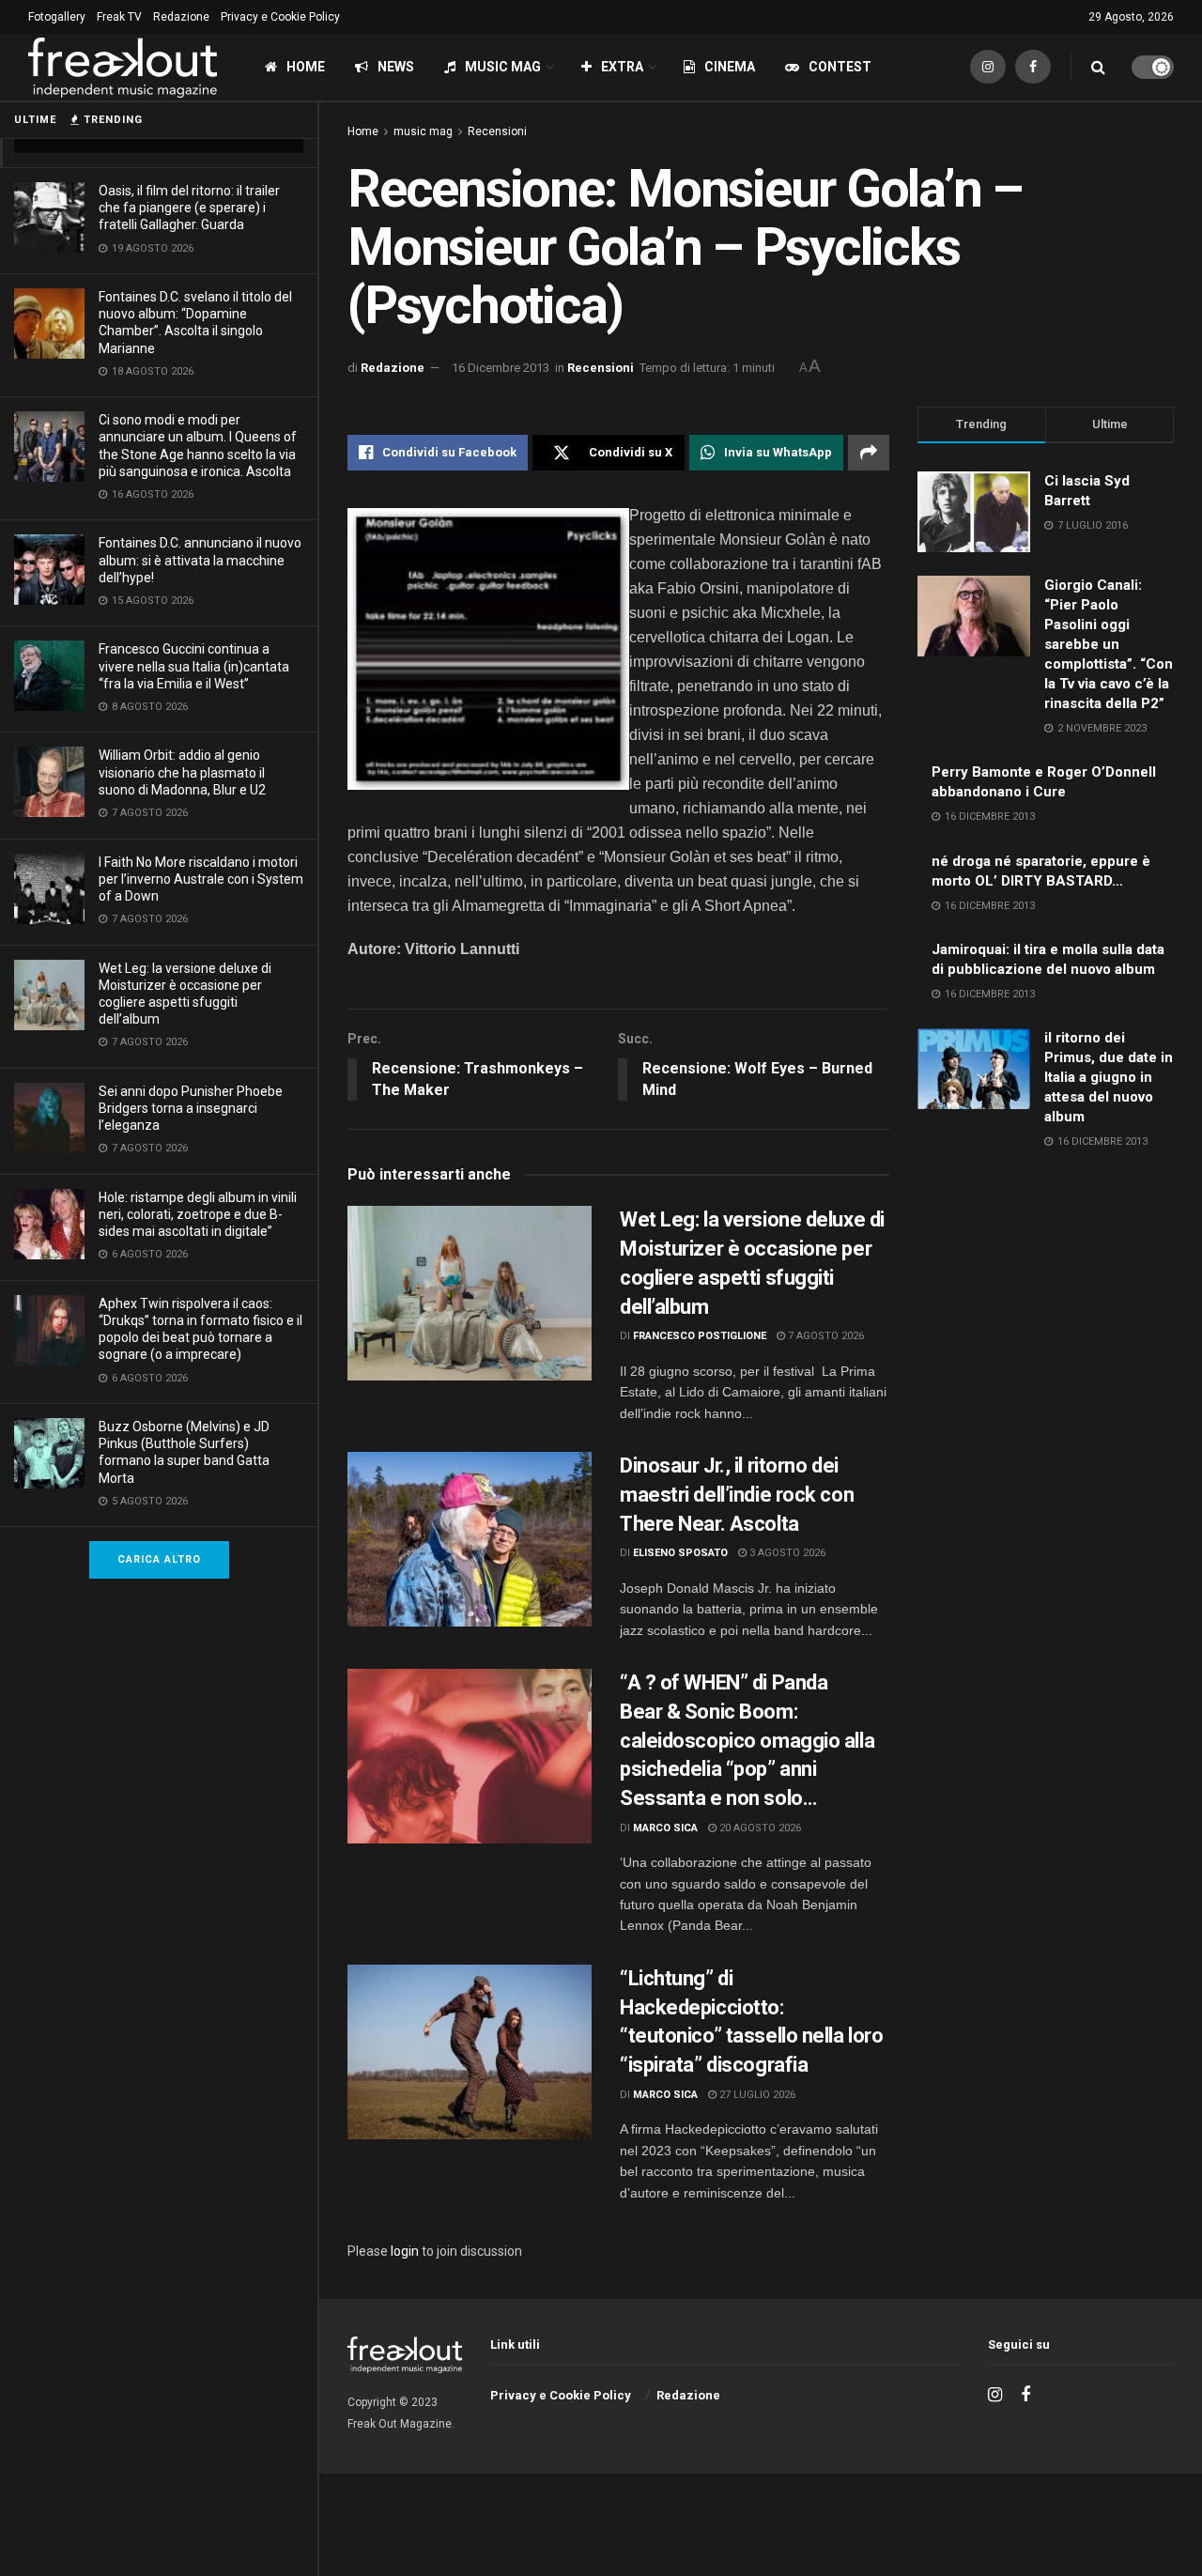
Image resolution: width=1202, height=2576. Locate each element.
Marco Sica (665, 1828)
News (396, 67)
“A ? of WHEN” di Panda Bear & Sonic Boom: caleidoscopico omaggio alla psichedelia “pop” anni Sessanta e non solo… (747, 1740)
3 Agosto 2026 (786, 1553)
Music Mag (503, 67)
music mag (423, 131)
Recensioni (497, 131)
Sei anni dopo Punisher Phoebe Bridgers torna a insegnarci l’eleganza (191, 1108)
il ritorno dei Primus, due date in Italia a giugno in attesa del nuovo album (1109, 1077)
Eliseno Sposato (680, 1553)
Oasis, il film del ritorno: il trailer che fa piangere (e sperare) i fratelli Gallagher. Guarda (189, 208)
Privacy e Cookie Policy (280, 17)
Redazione (181, 17)
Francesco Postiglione (700, 1336)
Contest (840, 67)
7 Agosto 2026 (824, 1336)
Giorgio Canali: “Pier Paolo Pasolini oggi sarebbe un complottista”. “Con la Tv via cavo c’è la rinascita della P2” (1109, 644)
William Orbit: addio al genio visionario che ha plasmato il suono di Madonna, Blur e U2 (182, 772)
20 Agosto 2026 (759, 1828)
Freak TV (119, 17)
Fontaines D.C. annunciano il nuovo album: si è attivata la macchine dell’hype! (200, 560)
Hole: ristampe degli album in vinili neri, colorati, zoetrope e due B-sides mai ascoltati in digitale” (198, 1214)
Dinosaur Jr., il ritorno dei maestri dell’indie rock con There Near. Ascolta (737, 1495)
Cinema (730, 67)
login (405, 2251)
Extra (622, 67)
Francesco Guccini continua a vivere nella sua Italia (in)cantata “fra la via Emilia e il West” (194, 666)
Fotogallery (57, 17)
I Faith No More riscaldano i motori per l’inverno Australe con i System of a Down (201, 879)
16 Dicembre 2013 (501, 368)
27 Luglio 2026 (756, 2095)
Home (306, 67)
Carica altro (159, 1559)
